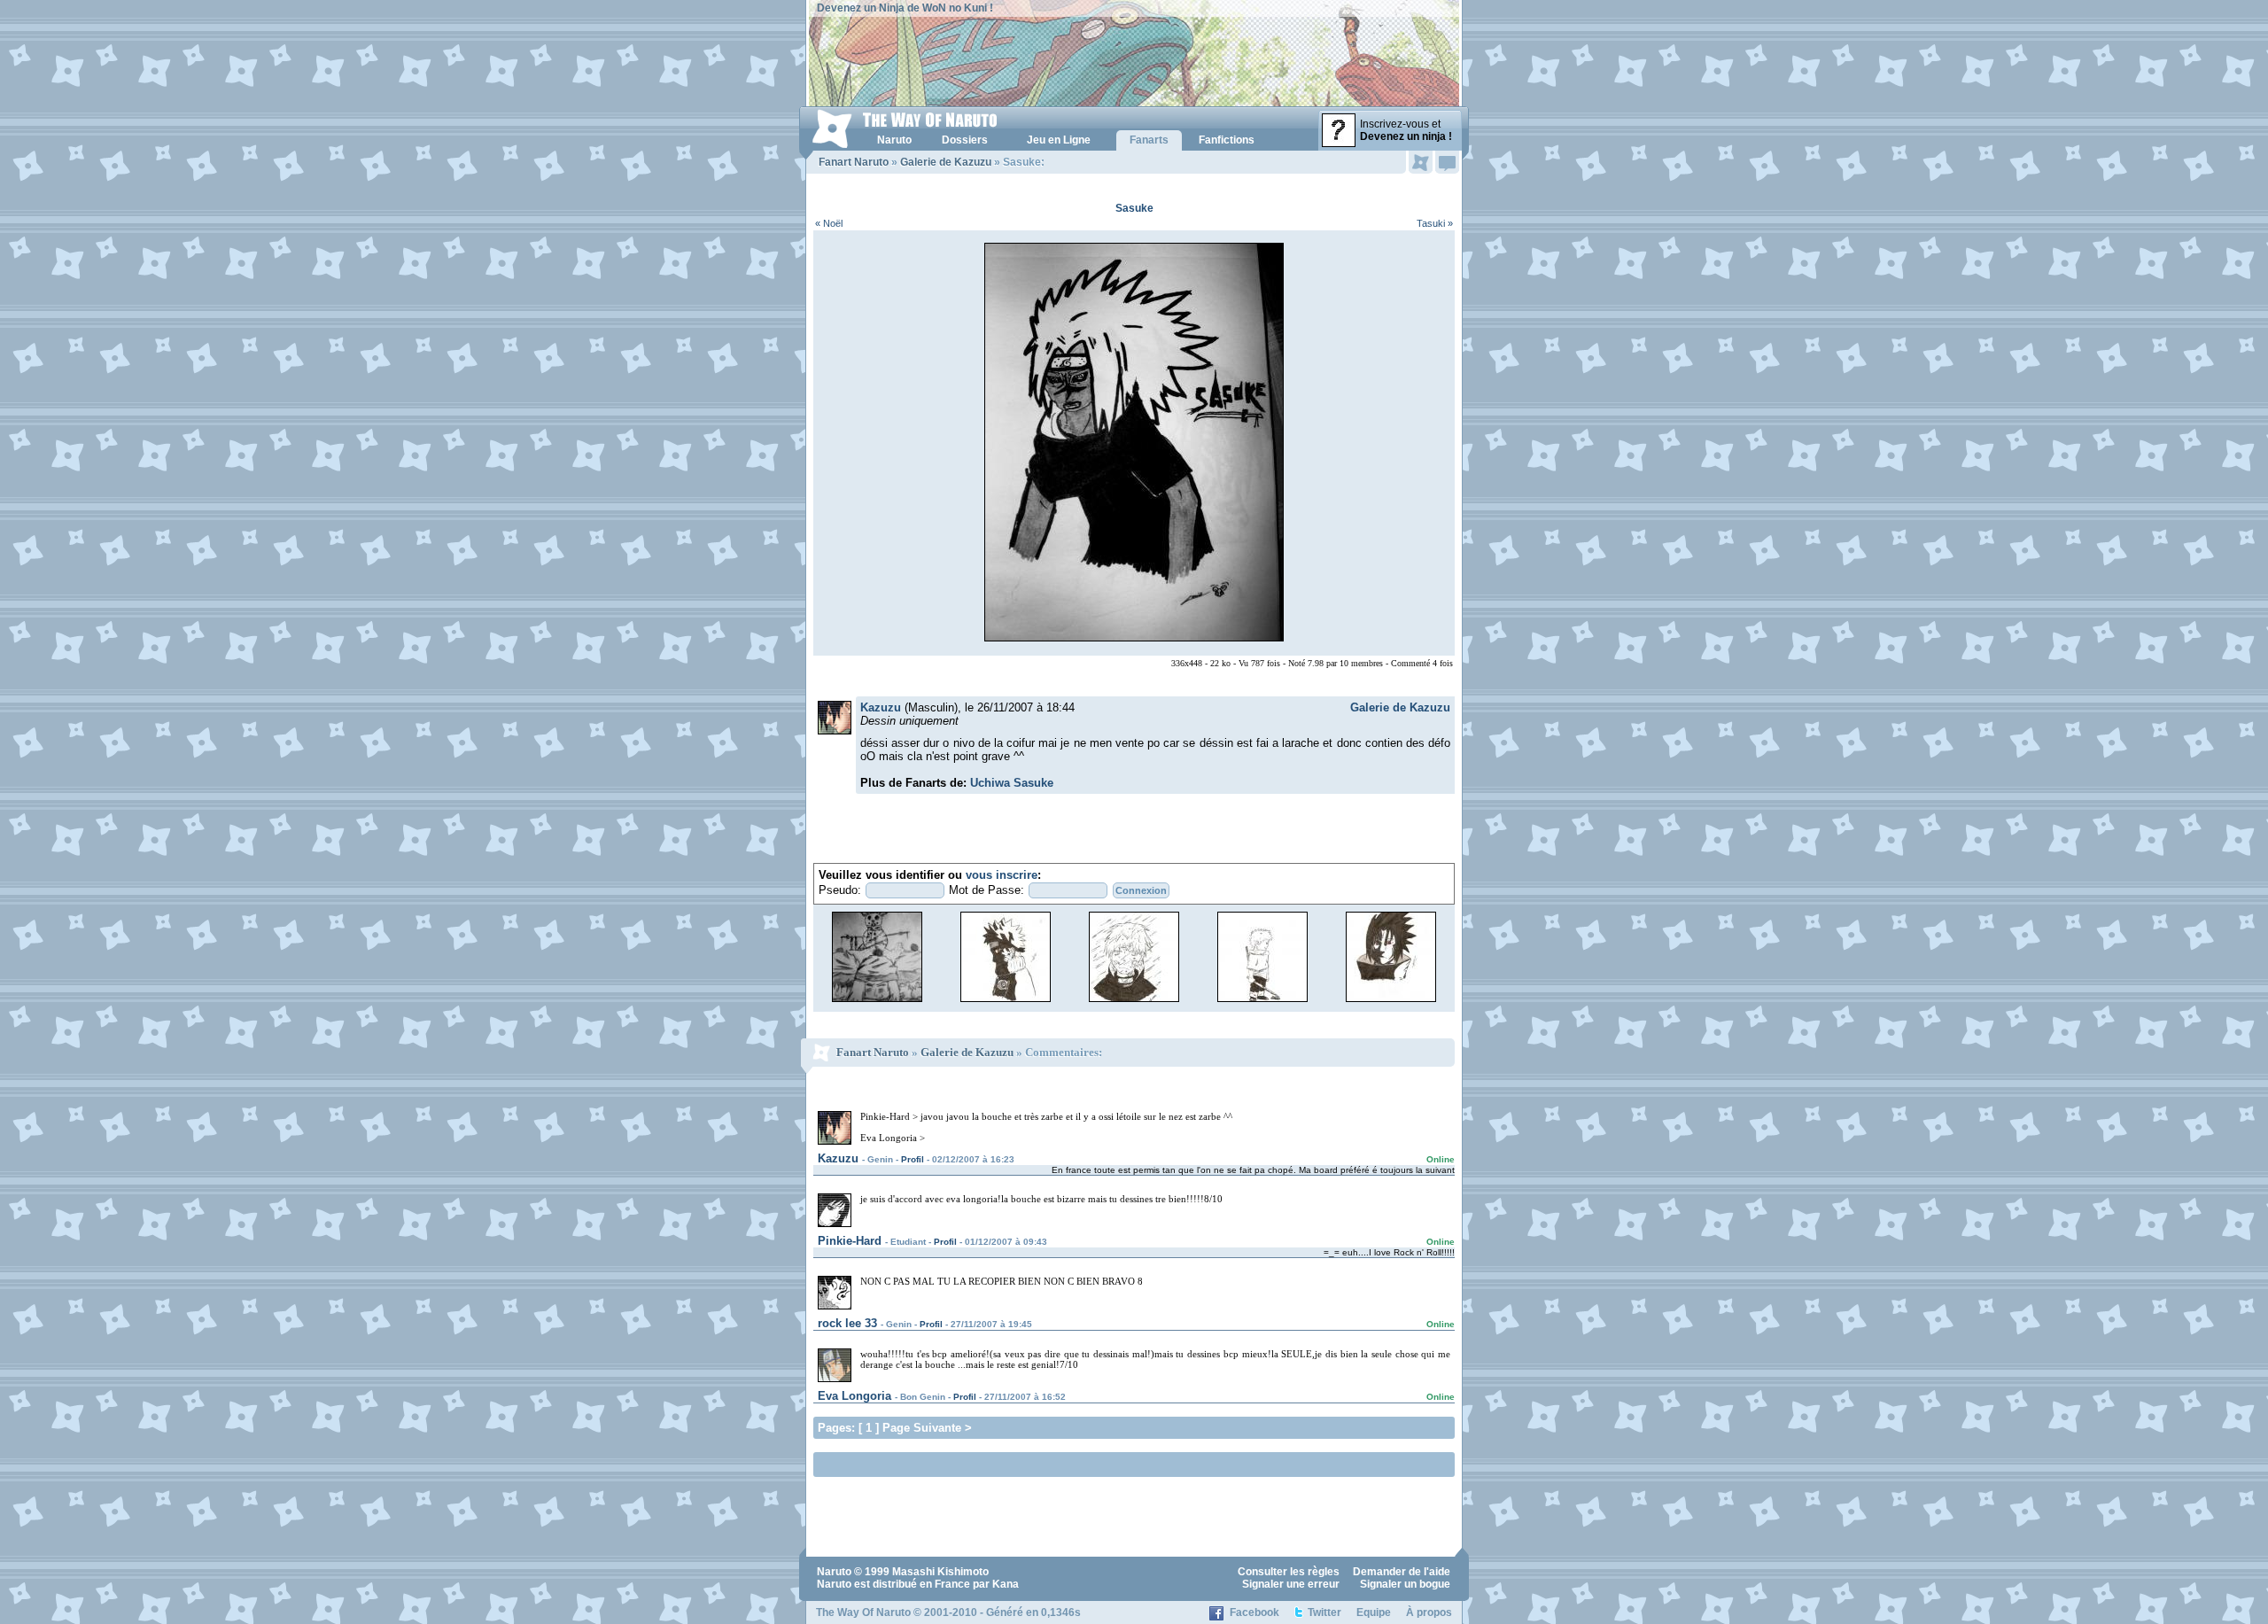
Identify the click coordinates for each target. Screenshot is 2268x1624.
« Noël (829, 223)
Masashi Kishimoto (940, 1572)
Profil (913, 1159)
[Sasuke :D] (1391, 1001)
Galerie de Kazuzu (946, 162)
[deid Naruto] (1134, 1001)
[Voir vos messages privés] (1447, 162)
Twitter (1324, 1612)
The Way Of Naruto (863, 1612)
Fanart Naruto (854, 162)
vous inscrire (1002, 875)
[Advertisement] (1025, 1463)
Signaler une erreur (1291, 1584)
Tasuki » (1435, 223)
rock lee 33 (847, 1323)
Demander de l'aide (1402, 1572)
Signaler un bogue (1405, 1584)
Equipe (1374, 1612)
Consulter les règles (1289, 1572)
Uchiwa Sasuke (1012, 783)
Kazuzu (881, 707)
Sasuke (1134, 208)
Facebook (1254, 1612)
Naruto (834, 1572)
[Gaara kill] (1262, 1001)
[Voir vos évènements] (1421, 162)
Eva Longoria (854, 1396)
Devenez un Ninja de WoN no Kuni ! (905, 8)
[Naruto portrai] (1006, 1001)
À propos (1429, 1612)
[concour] (877, 1001)
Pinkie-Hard (850, 1241)
